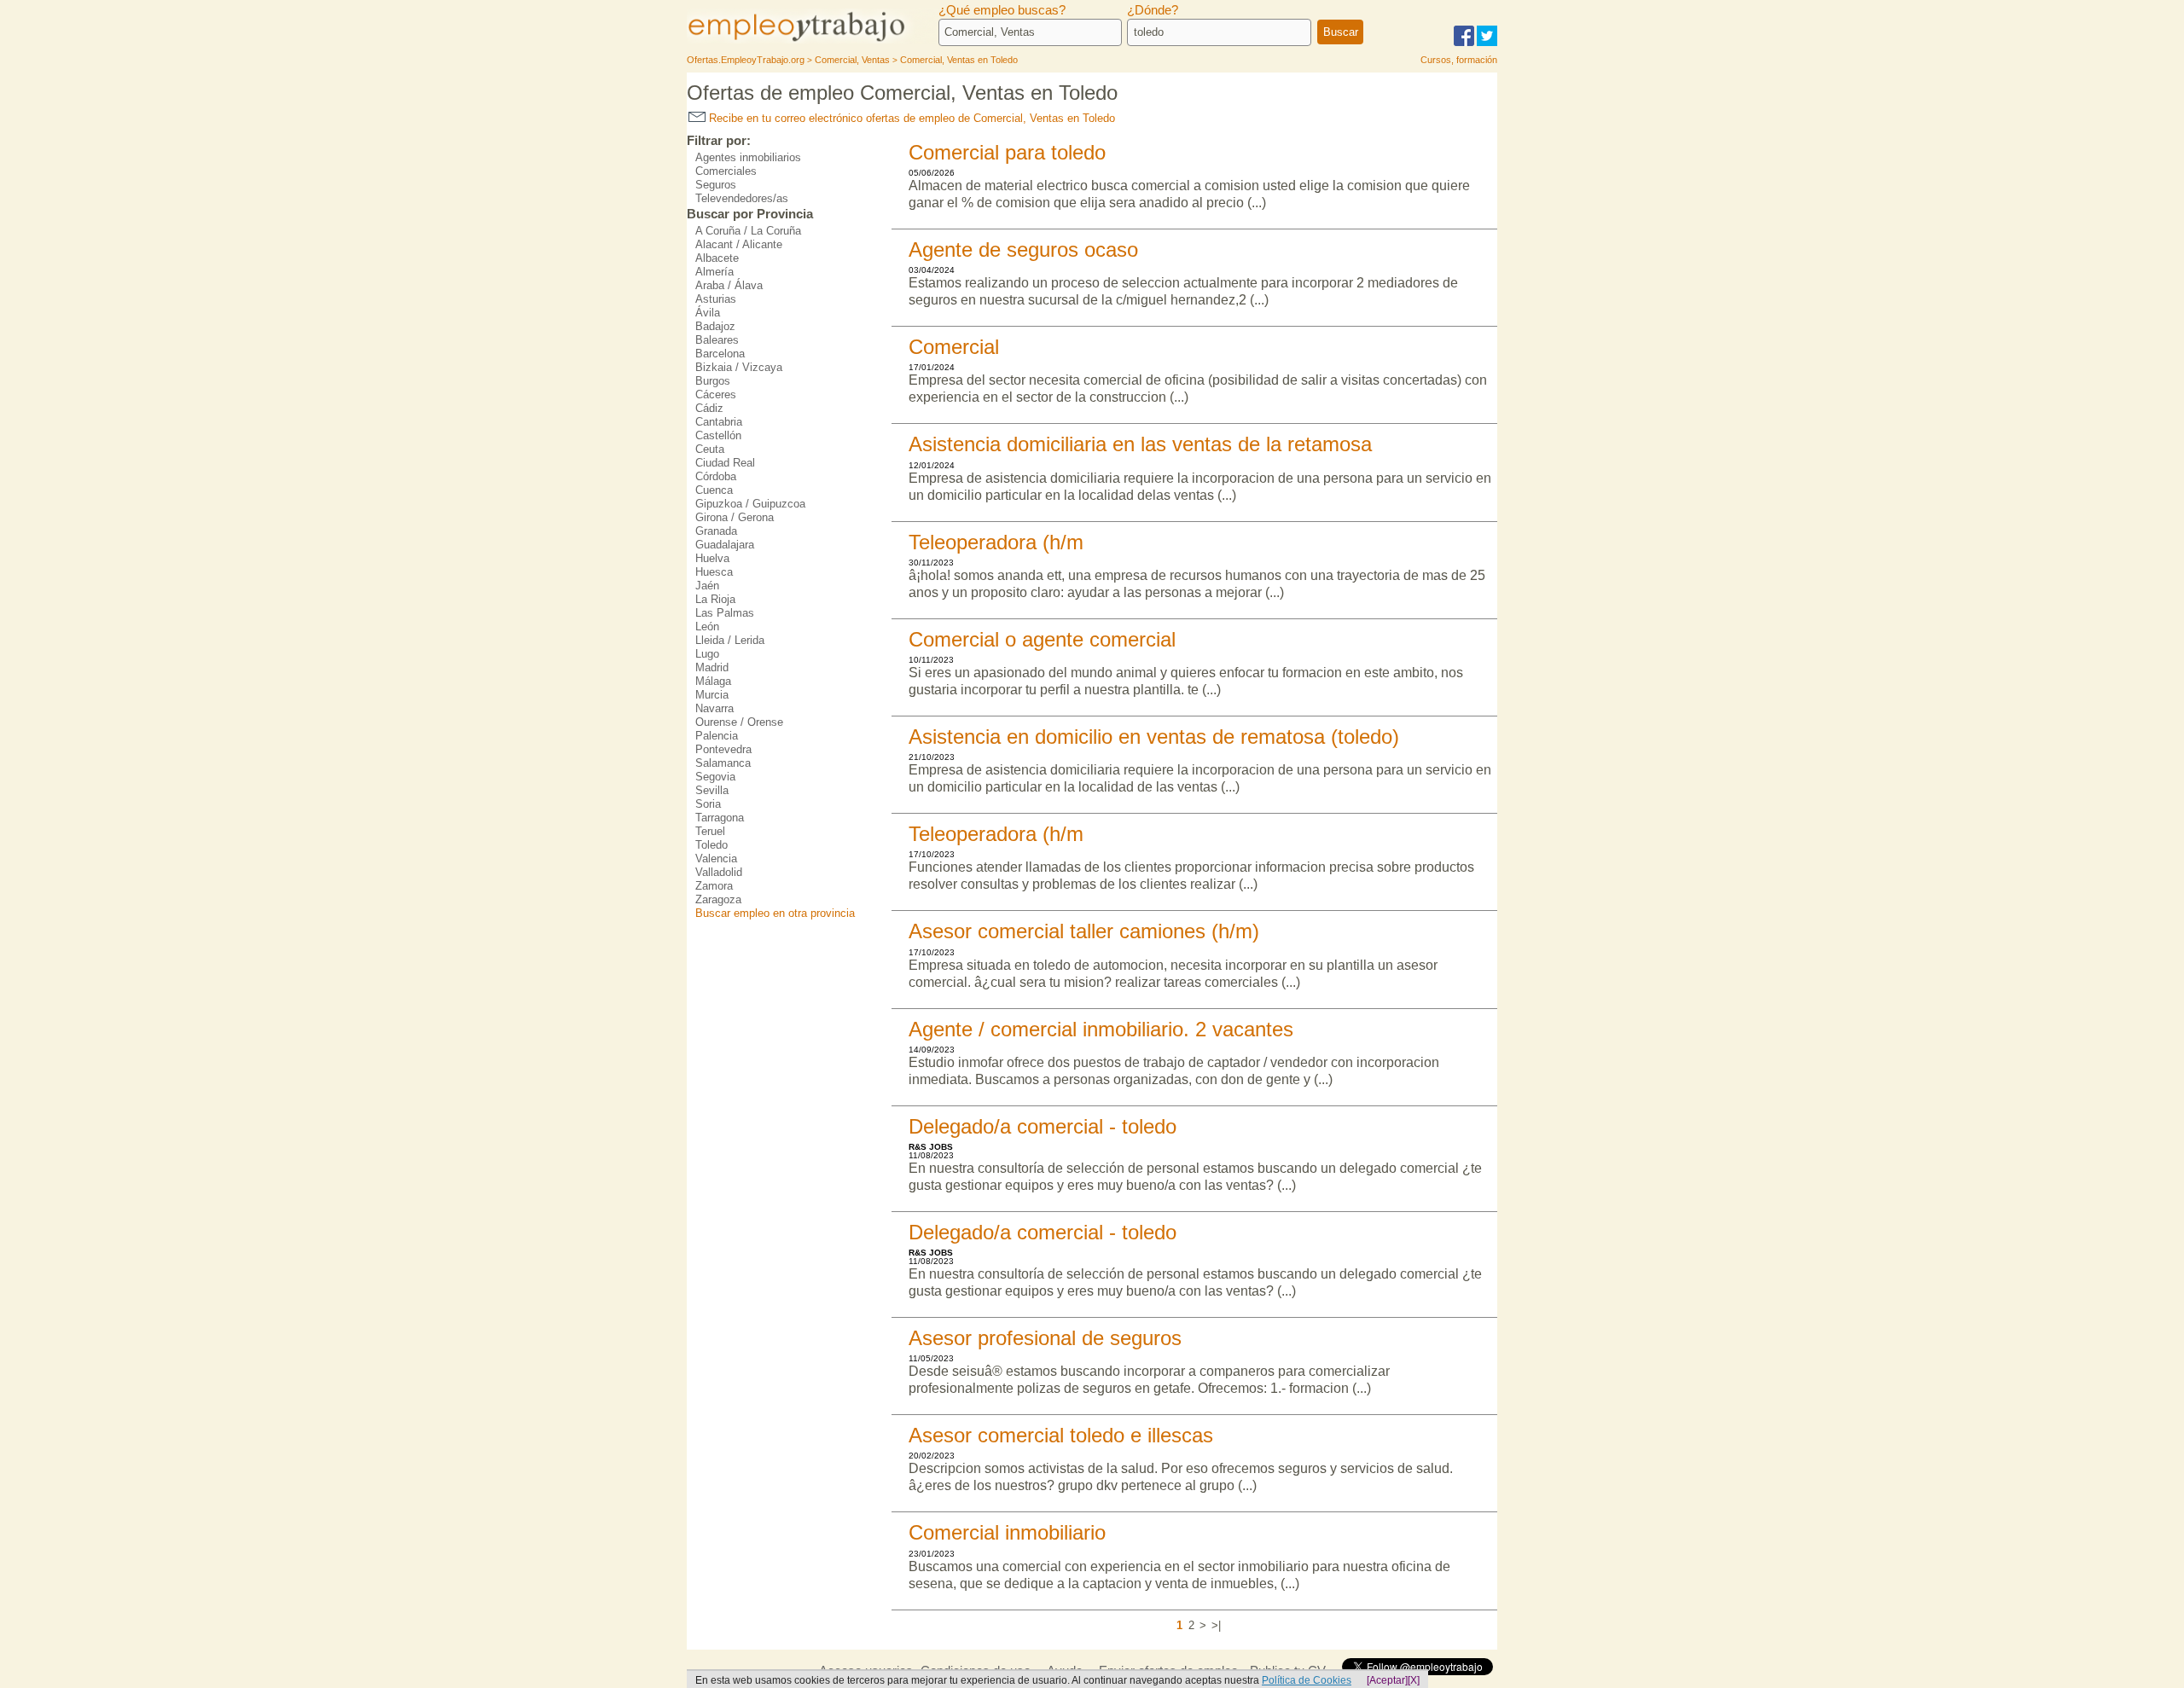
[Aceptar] (1387, 1680)
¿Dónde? (1153, 10)
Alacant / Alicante (739, 244)
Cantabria (719, 422)
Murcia (712, 695)
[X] (1414, 1680)
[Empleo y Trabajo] (815, 41)
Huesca (714, 572)
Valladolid (719, 872)
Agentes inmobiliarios (748, 157)
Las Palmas (725, 613)
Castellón (718, 435)
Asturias (716, 299)
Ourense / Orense (739, 722)
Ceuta (710, 449)
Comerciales (726, 171)
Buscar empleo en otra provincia (775, 913)
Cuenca (714, 490)
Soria (708, 804)
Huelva (712, 558)
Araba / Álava (729, 285)
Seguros (716, 185)
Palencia (717, 736)
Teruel (710, 831)
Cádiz (709, 408)
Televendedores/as (742, 198)
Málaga (713, 681)
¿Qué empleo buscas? (1002, 10)
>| (1216, 1625)
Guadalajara (725, 545)
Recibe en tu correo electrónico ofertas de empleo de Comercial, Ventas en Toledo (910, 118)
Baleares (717, 340)
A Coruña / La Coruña (748, 231)
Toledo (712, 845)
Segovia (715, 777)
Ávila (708, 313)
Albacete (717, 258)
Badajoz (715, 326)
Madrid (712, 667)
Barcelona (720, 354)
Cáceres (716, 394)
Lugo (707, 654)
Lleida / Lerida (730, 640)
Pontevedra (723, 749)
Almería (714, 272)
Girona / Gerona (735, 517)
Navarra (714, 708)
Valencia (716, 859)
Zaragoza (718, 899)
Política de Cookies (1307, 1680)
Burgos (713, 381)
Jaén (707, 586)
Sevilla (712, 790)
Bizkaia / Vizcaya (739, 367)
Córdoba (716, 476)
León (707, 626)
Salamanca (723, 763)
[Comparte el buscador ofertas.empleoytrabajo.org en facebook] (1464, 43)
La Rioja (715, 599)
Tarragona (720, 818)
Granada (716, 531)
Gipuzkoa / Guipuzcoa (750, 504)
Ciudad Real (725, 463)
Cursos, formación (1459, 60)
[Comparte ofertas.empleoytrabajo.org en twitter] (1487, 43)
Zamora (714, 886)
